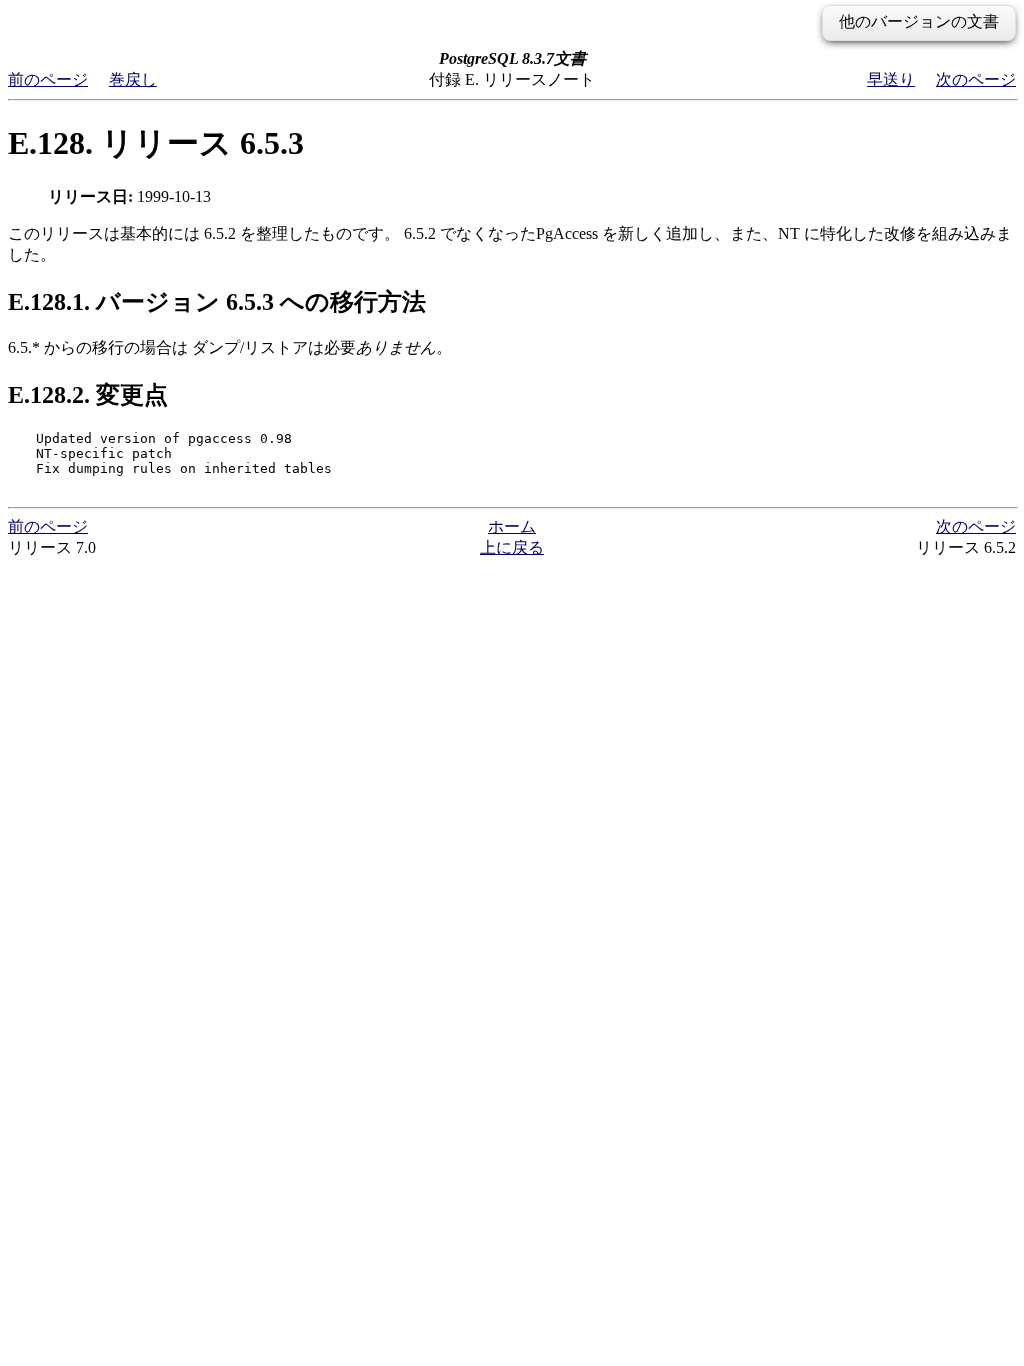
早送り (891, 79)
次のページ (976, 79)
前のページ (48, 79)
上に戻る (512, 547)
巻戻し (133, 79)
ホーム (512, 526)
